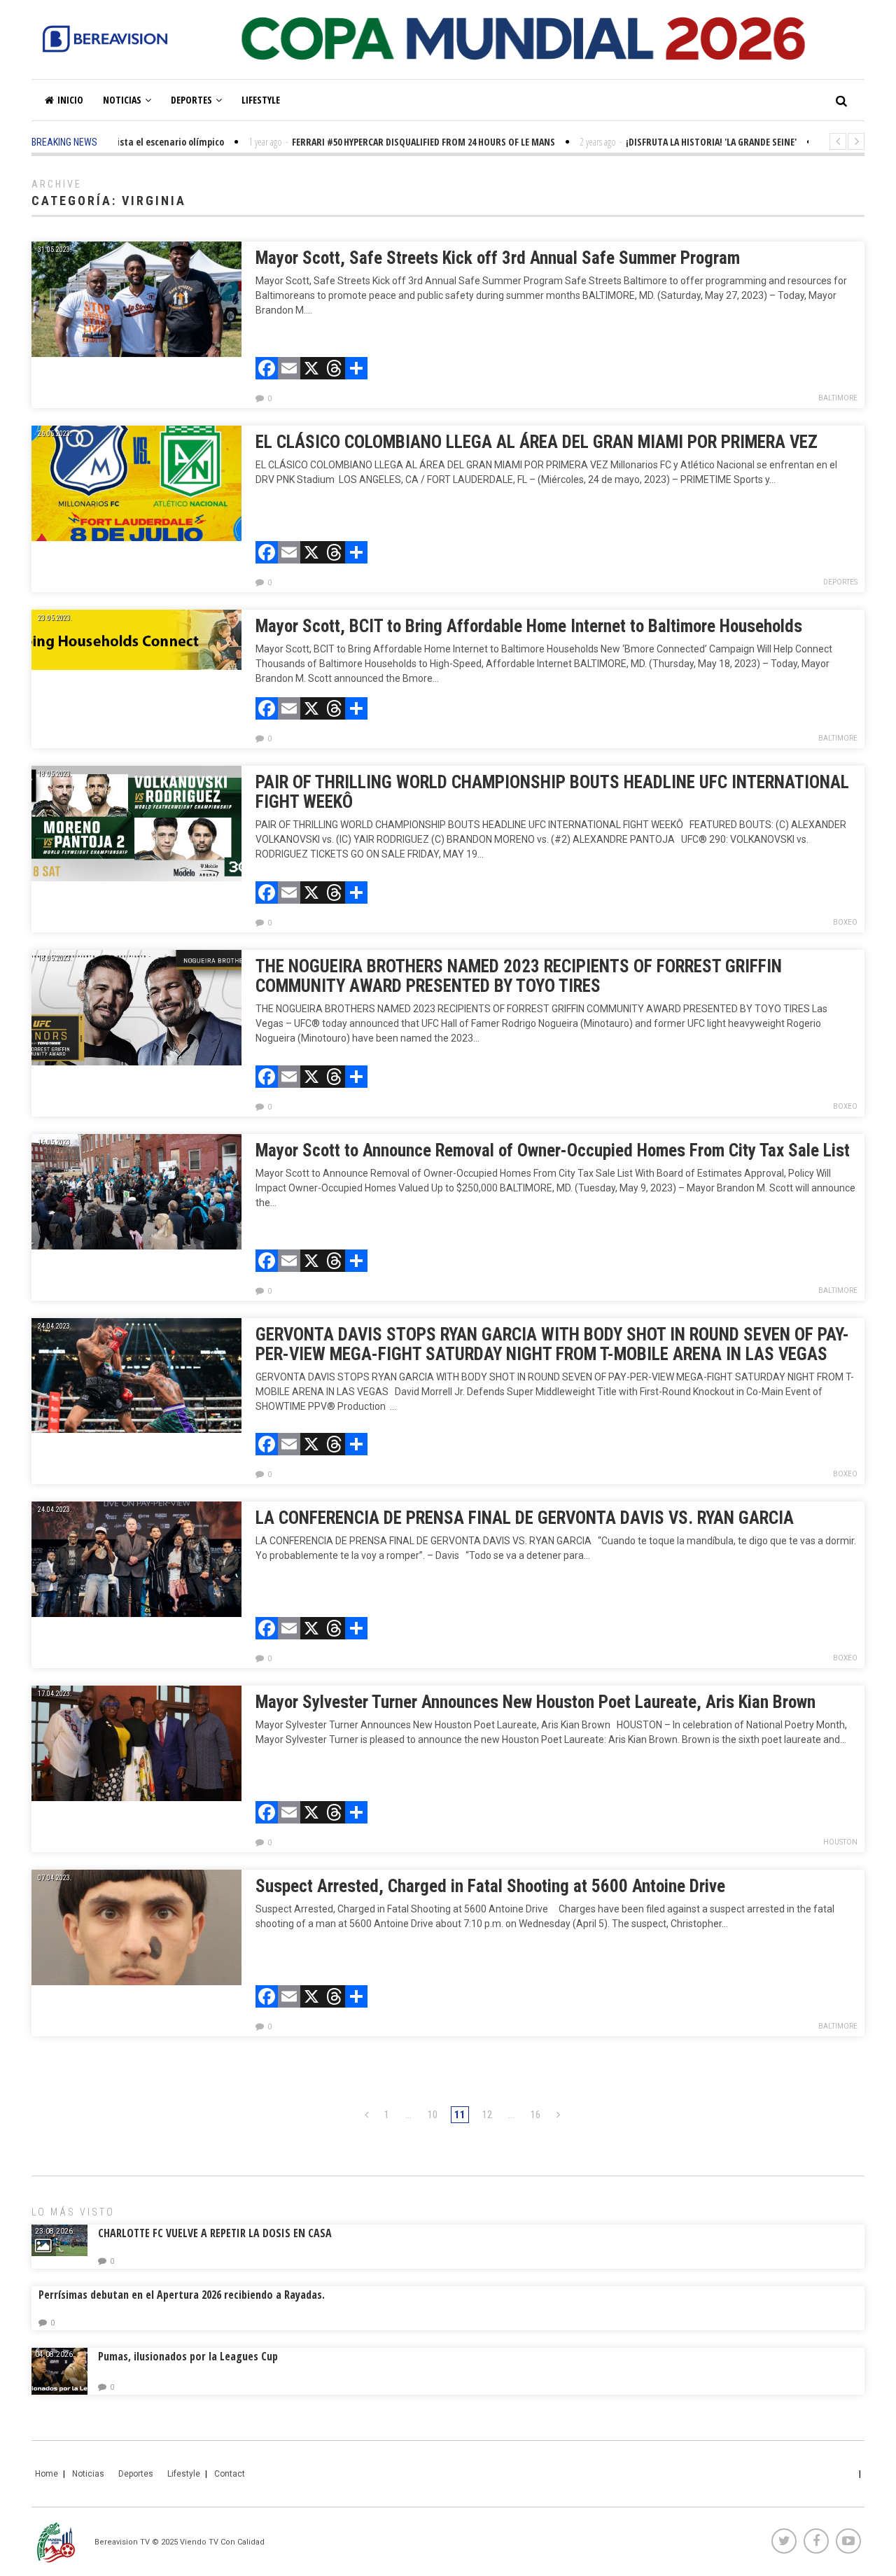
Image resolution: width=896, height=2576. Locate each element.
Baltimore (838, 398)
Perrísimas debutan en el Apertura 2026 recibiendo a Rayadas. (182, 2295)
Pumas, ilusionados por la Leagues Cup (188, 2356)
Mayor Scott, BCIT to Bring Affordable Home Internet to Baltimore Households (529, 626)
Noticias (122, 100)
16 (535, 2115)
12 (487, 2115)
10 (433, 2115)
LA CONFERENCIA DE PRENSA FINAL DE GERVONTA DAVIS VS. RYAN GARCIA (525, 1518)
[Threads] (334, 370)
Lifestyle (261, 100)
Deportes (191, 100)
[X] (311, 370)
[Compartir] (356, 370)
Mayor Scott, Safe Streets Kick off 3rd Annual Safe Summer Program (498, 258)
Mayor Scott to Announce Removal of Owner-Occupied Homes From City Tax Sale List (553, 1150)
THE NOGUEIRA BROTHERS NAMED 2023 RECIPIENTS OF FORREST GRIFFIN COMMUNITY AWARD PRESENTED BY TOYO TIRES (519, 976)
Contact (230, 2474)
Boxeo (845, 922)
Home (47, 2474)
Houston (840, 1842)
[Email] (289, 370)
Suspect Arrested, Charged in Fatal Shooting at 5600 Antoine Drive (495, 1886)
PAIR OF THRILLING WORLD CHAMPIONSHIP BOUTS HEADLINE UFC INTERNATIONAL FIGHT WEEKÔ (552, 792)
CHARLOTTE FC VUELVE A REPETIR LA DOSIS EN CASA (215, 2233)
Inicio (70, 100)
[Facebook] (267, 370)
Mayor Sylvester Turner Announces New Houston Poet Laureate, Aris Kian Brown (535, 1702)
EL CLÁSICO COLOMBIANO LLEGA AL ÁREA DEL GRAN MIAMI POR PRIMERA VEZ (537, 442)
